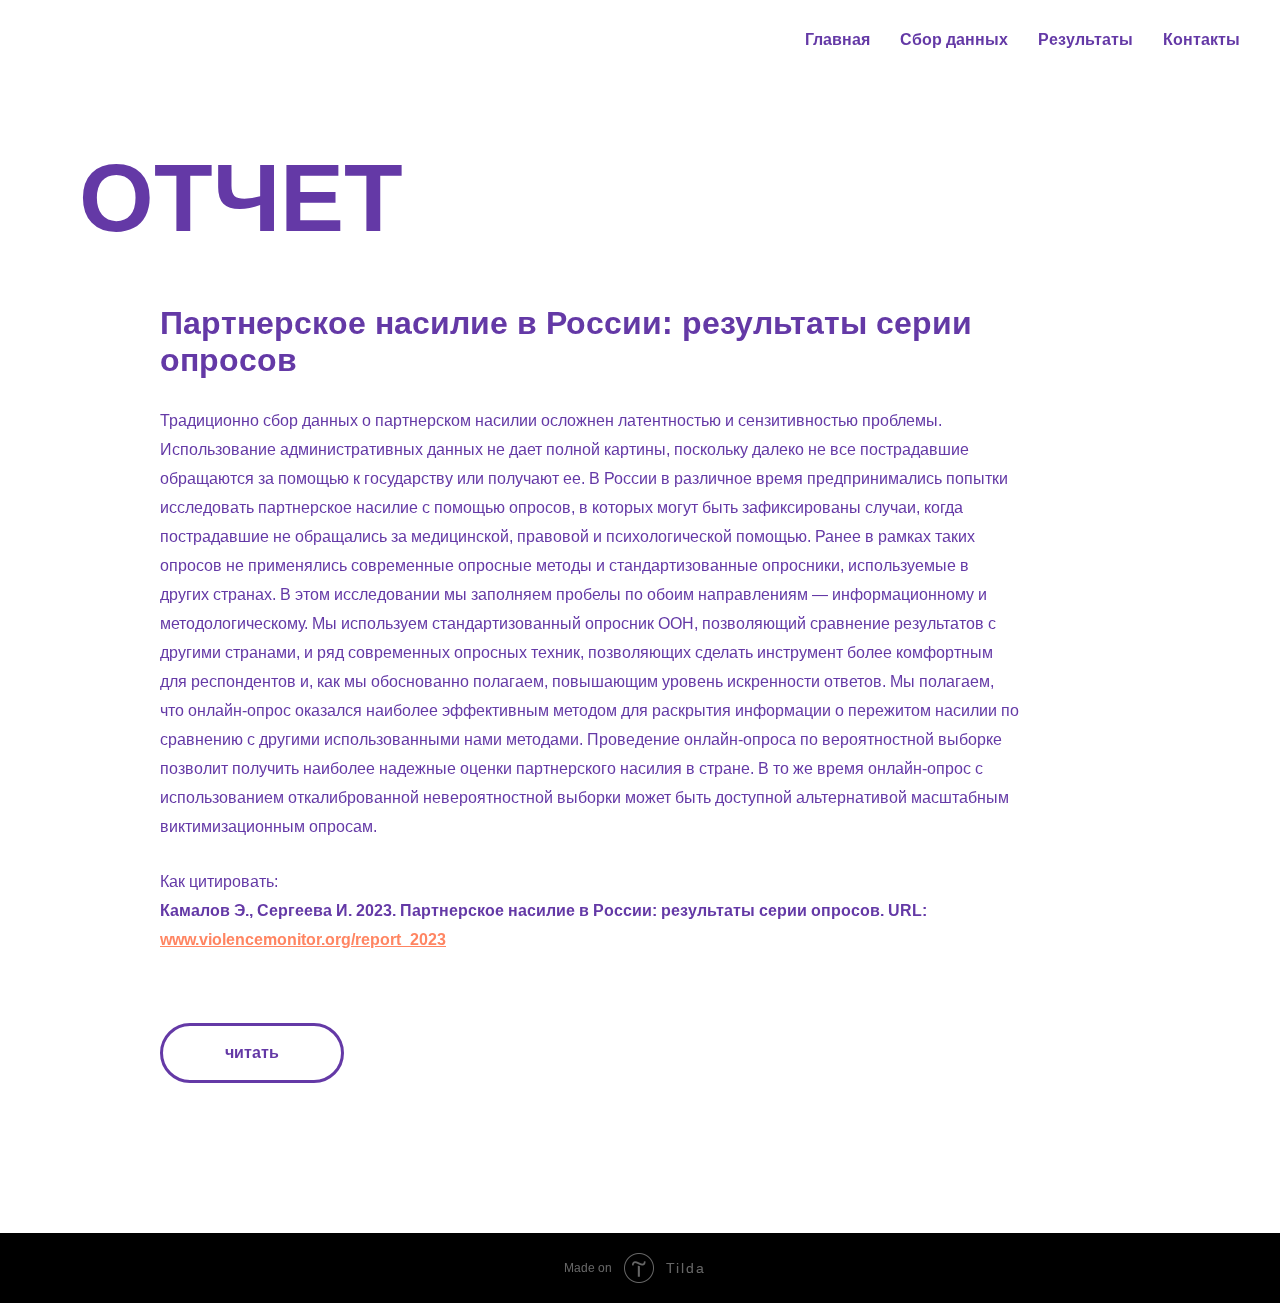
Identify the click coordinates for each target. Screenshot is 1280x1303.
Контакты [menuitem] (1201, 39)
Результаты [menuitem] (1085, 39)
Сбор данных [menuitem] (954, 39)
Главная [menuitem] (837, 39)
